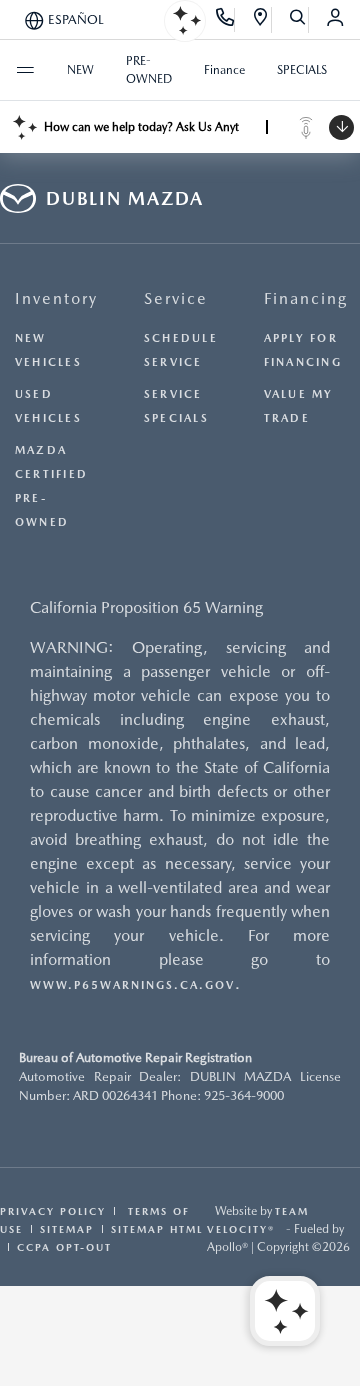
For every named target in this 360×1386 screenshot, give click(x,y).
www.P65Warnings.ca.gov (132, 985)
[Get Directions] (261, 20)
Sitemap (67, 1229)
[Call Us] (225, 20)
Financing (306, 298)
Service (176, 298)
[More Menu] (25, 70)
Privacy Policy (53, 1211)
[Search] (298, 20)
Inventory (56, 298)
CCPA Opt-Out (64, 1247)
